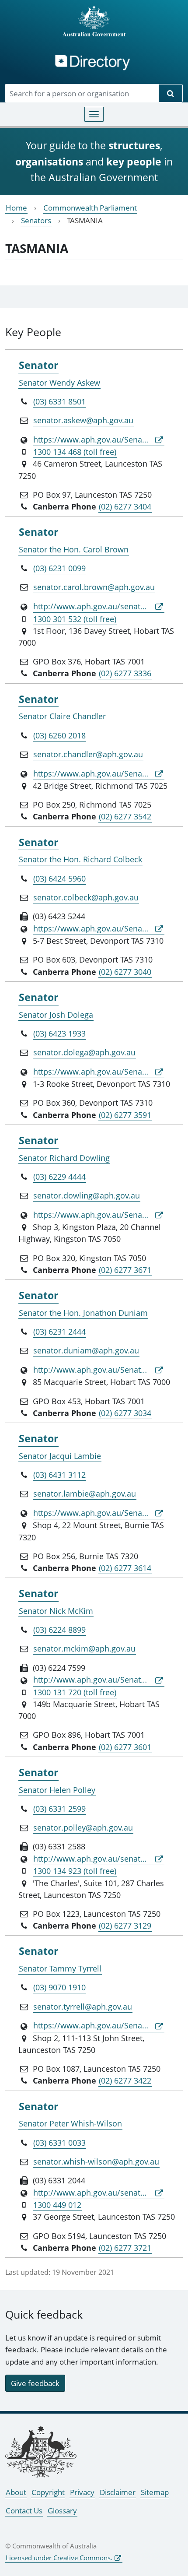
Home (16, 208)
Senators (36, 220)
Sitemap (155, 2492)
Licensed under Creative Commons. (59, 2558)
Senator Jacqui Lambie (60, 1456)
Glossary (62, 2511)
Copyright (48, 2492)
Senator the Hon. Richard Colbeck (80, 859)
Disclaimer (118, 2492)
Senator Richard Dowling (64, 1158)
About (16, 2492)
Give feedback (35, 2383)
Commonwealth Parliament (90, 208)
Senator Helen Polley (57, 1790)
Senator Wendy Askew (59, 383)
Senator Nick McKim (56, 1611)
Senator (38, 365)
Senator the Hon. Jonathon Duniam (83, 1313)
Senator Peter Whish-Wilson (70, 2123)
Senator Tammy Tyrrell (60, 1968)
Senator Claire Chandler (62, 716)
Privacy (82, 2492)
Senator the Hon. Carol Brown (74, 549)
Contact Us (24, 2511)
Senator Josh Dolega (56, 1015)
